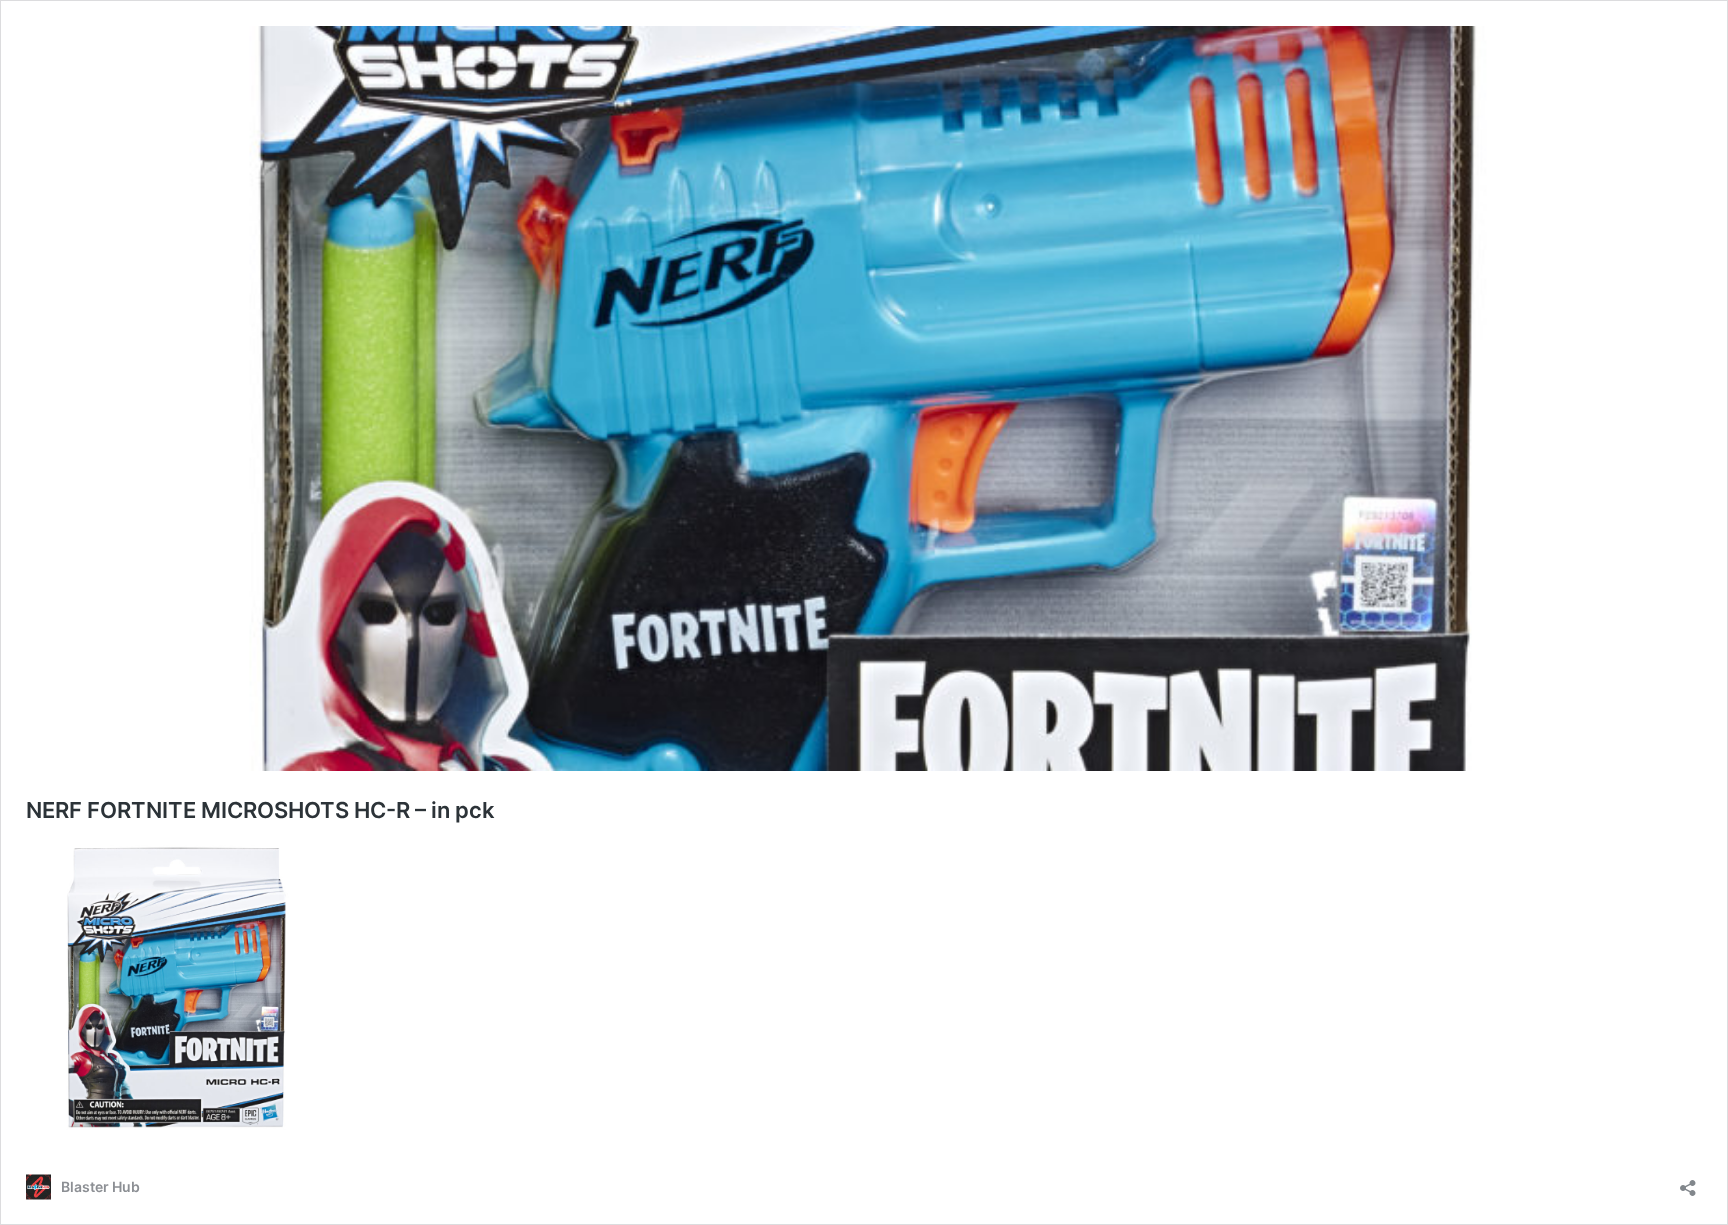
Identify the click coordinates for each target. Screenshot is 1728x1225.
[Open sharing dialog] (1688, 1181)
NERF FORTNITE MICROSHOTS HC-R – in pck (260, 810)
